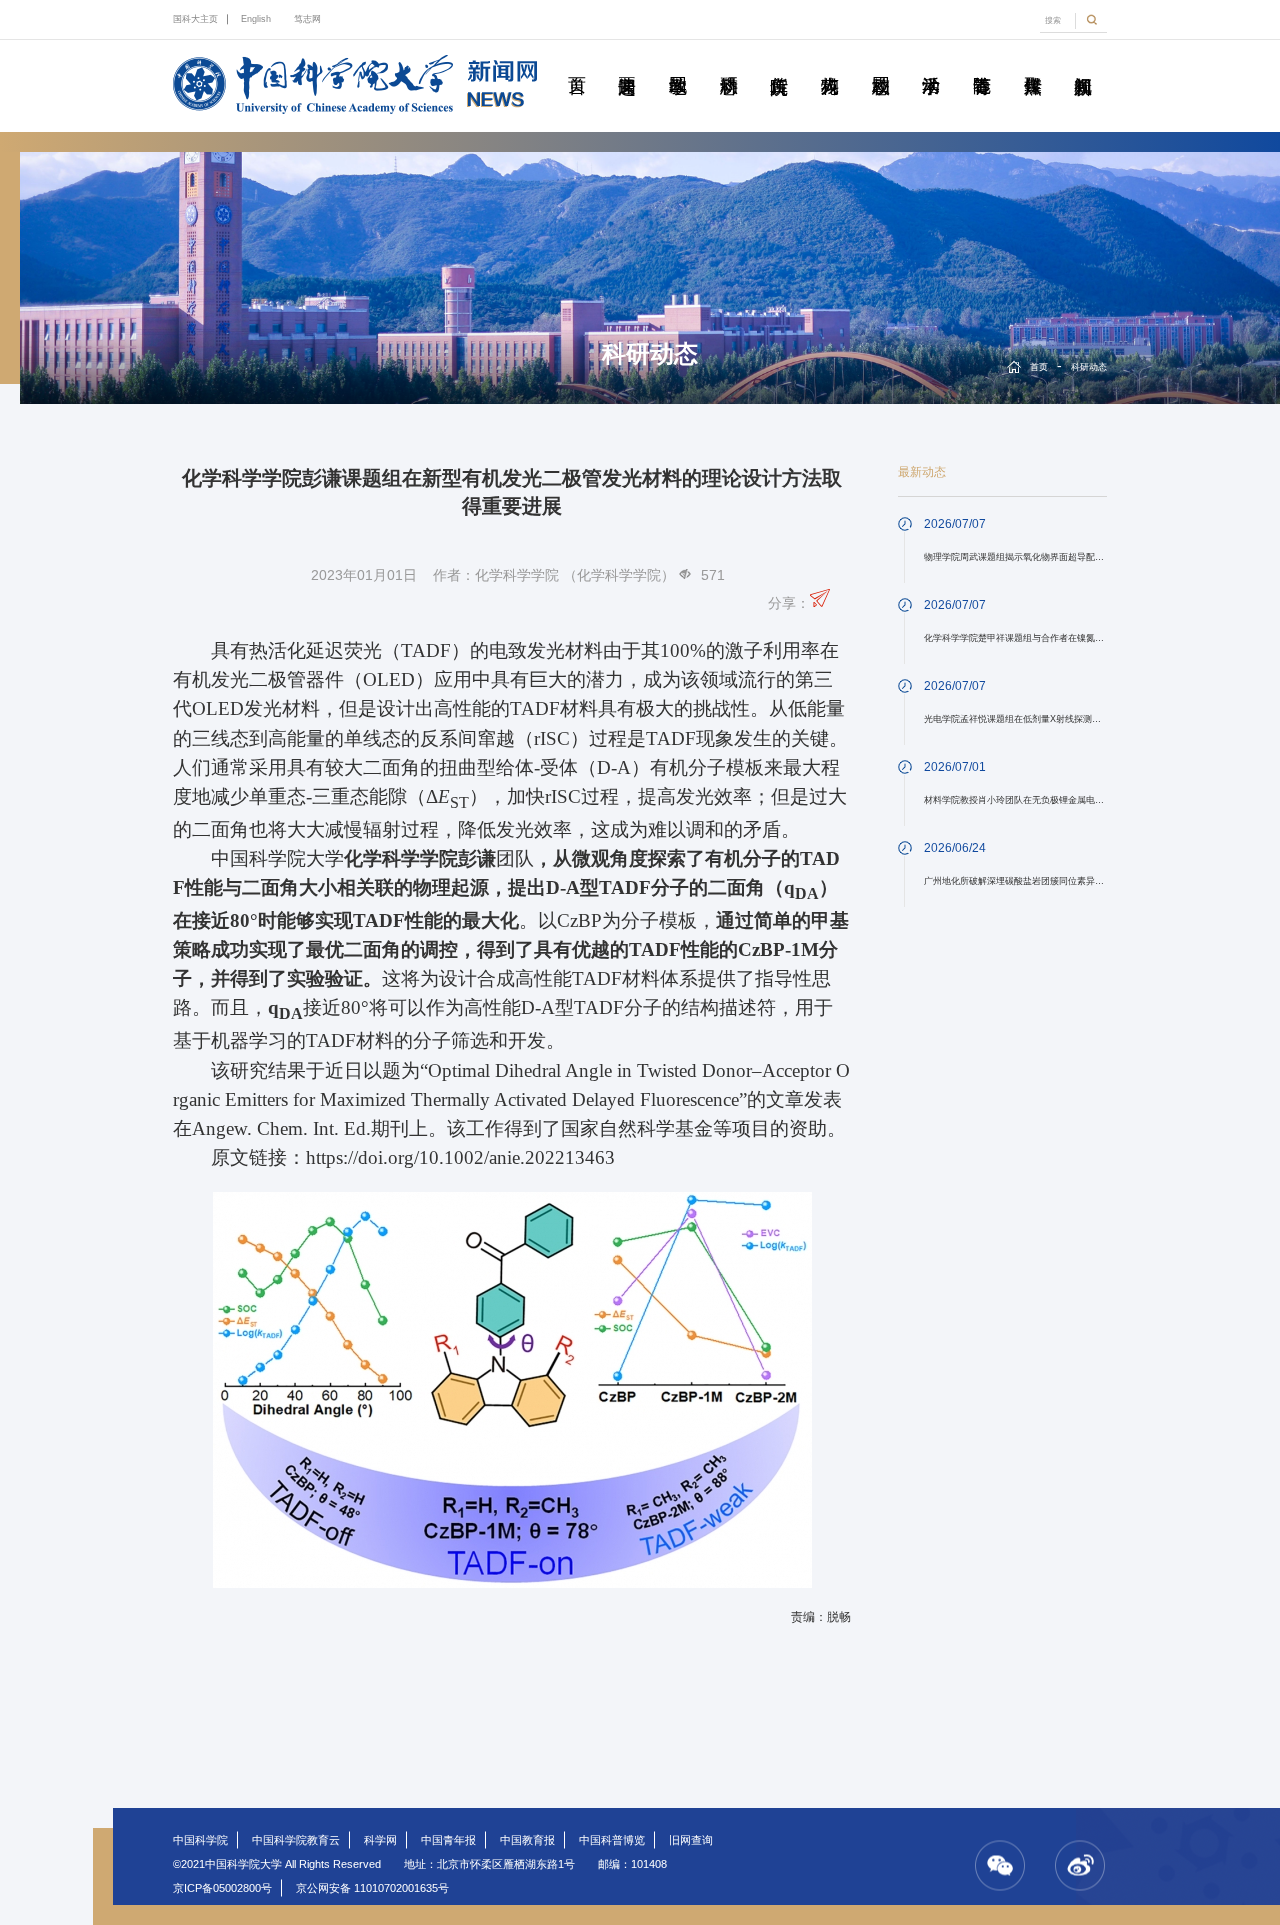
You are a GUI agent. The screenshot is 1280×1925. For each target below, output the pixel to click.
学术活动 (931, 63)
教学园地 (678, 63)
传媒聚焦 (1032, 63)
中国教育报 (527, 1840)
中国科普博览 (612, 1840)
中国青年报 (448, 1840)
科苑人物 (830, 63)
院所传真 (779, 63)
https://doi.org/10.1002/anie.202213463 (460, 1157)
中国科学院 (200, 1840)
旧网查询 (691, 1840)
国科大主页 (195, 19)
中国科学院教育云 (296, 1840)
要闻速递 (627, 63)
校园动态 (880, 63)
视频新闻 (1083, 63)
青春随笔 (982, 63)
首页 (576, 63)
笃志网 (307, 19)
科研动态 (728, 63)
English (256, 19)
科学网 (380, 1840)
